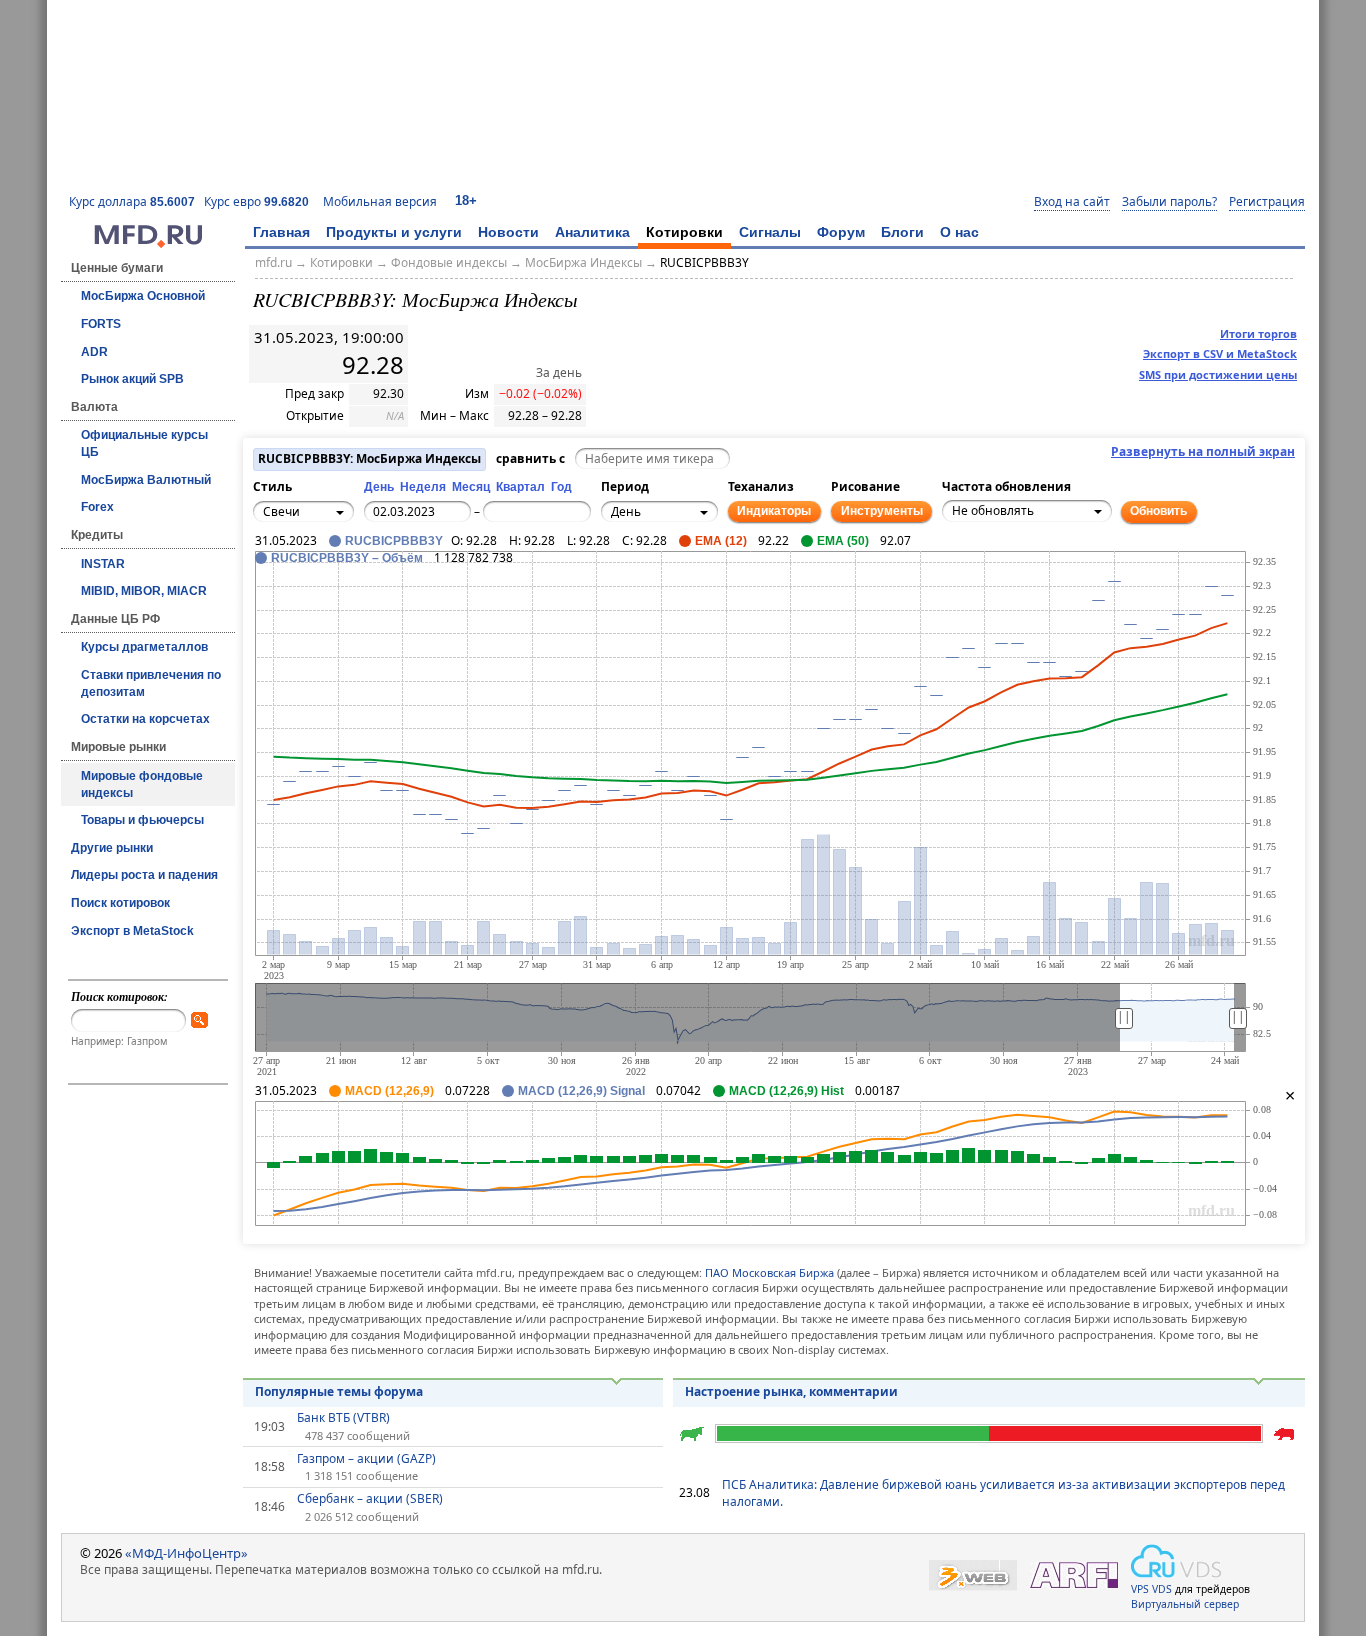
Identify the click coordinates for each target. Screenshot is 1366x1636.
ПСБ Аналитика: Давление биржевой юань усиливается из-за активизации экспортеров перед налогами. (1003, 1493)
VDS (1162, 1589)
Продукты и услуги (394, 232)
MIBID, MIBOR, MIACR (144, 591)
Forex (97, 507)
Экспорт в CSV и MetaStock (1220, 353)
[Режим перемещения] (272, 581)
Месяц (471, 487)
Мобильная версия (380, 201)
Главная (281, 232)
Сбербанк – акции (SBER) (370, 1499)
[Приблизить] (360, 581)
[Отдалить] (360, 603)
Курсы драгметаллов (144, 647)
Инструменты (882, 511)
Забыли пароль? (1169, 202)
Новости (508, 232)
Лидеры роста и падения (144, 875)
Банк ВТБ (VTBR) (343, 1418)
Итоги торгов (1258, 333)
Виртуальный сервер (1185, 1604)
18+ (466, 200)
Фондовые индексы (449, 262)
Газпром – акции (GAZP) (366, 1459)
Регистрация (1267, 202)
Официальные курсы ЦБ (144, 443)
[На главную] (148, 243)
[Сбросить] (316, 592)
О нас (959, 232)
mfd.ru (273, 262)
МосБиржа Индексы (583, 262)
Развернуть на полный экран (1203, 452)
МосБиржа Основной (143, 296)
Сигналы (770, 232)
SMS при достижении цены (1218, 374)
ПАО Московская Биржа (769, 1272)
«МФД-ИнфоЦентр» (186, 1553)
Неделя (423, 487)
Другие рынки (112, 848)
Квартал (520, 487)
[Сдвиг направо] (338, 592)
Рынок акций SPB (132, 379)
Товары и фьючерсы (142, 820)
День (379, 487)
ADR (94, 352)
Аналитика (592, 232)
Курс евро (256, 201)
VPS (1140, 1589)
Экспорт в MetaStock (132, 931)
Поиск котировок (120, 903)
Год (561, 487)
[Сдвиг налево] (294, 592)
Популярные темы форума (339, 1391)
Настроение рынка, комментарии (791, 1391)
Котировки (684, 232)
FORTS (101, 324)
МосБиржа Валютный (146, 480)
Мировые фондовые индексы (142, 784)
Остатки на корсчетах (145, 719)
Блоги (902, 232)
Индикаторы (774, 511)
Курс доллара (132, 201)
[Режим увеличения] (272, 603)
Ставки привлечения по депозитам (151, 683)
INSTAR (103, 564)
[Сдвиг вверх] (316, 570)
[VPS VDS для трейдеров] (1176, 1561)
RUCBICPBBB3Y (704, 262)
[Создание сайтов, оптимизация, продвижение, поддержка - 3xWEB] (973, 1575)
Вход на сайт (1072, 202)
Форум (841, 232)
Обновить (1158, 511)
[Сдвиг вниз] (316, 614)
